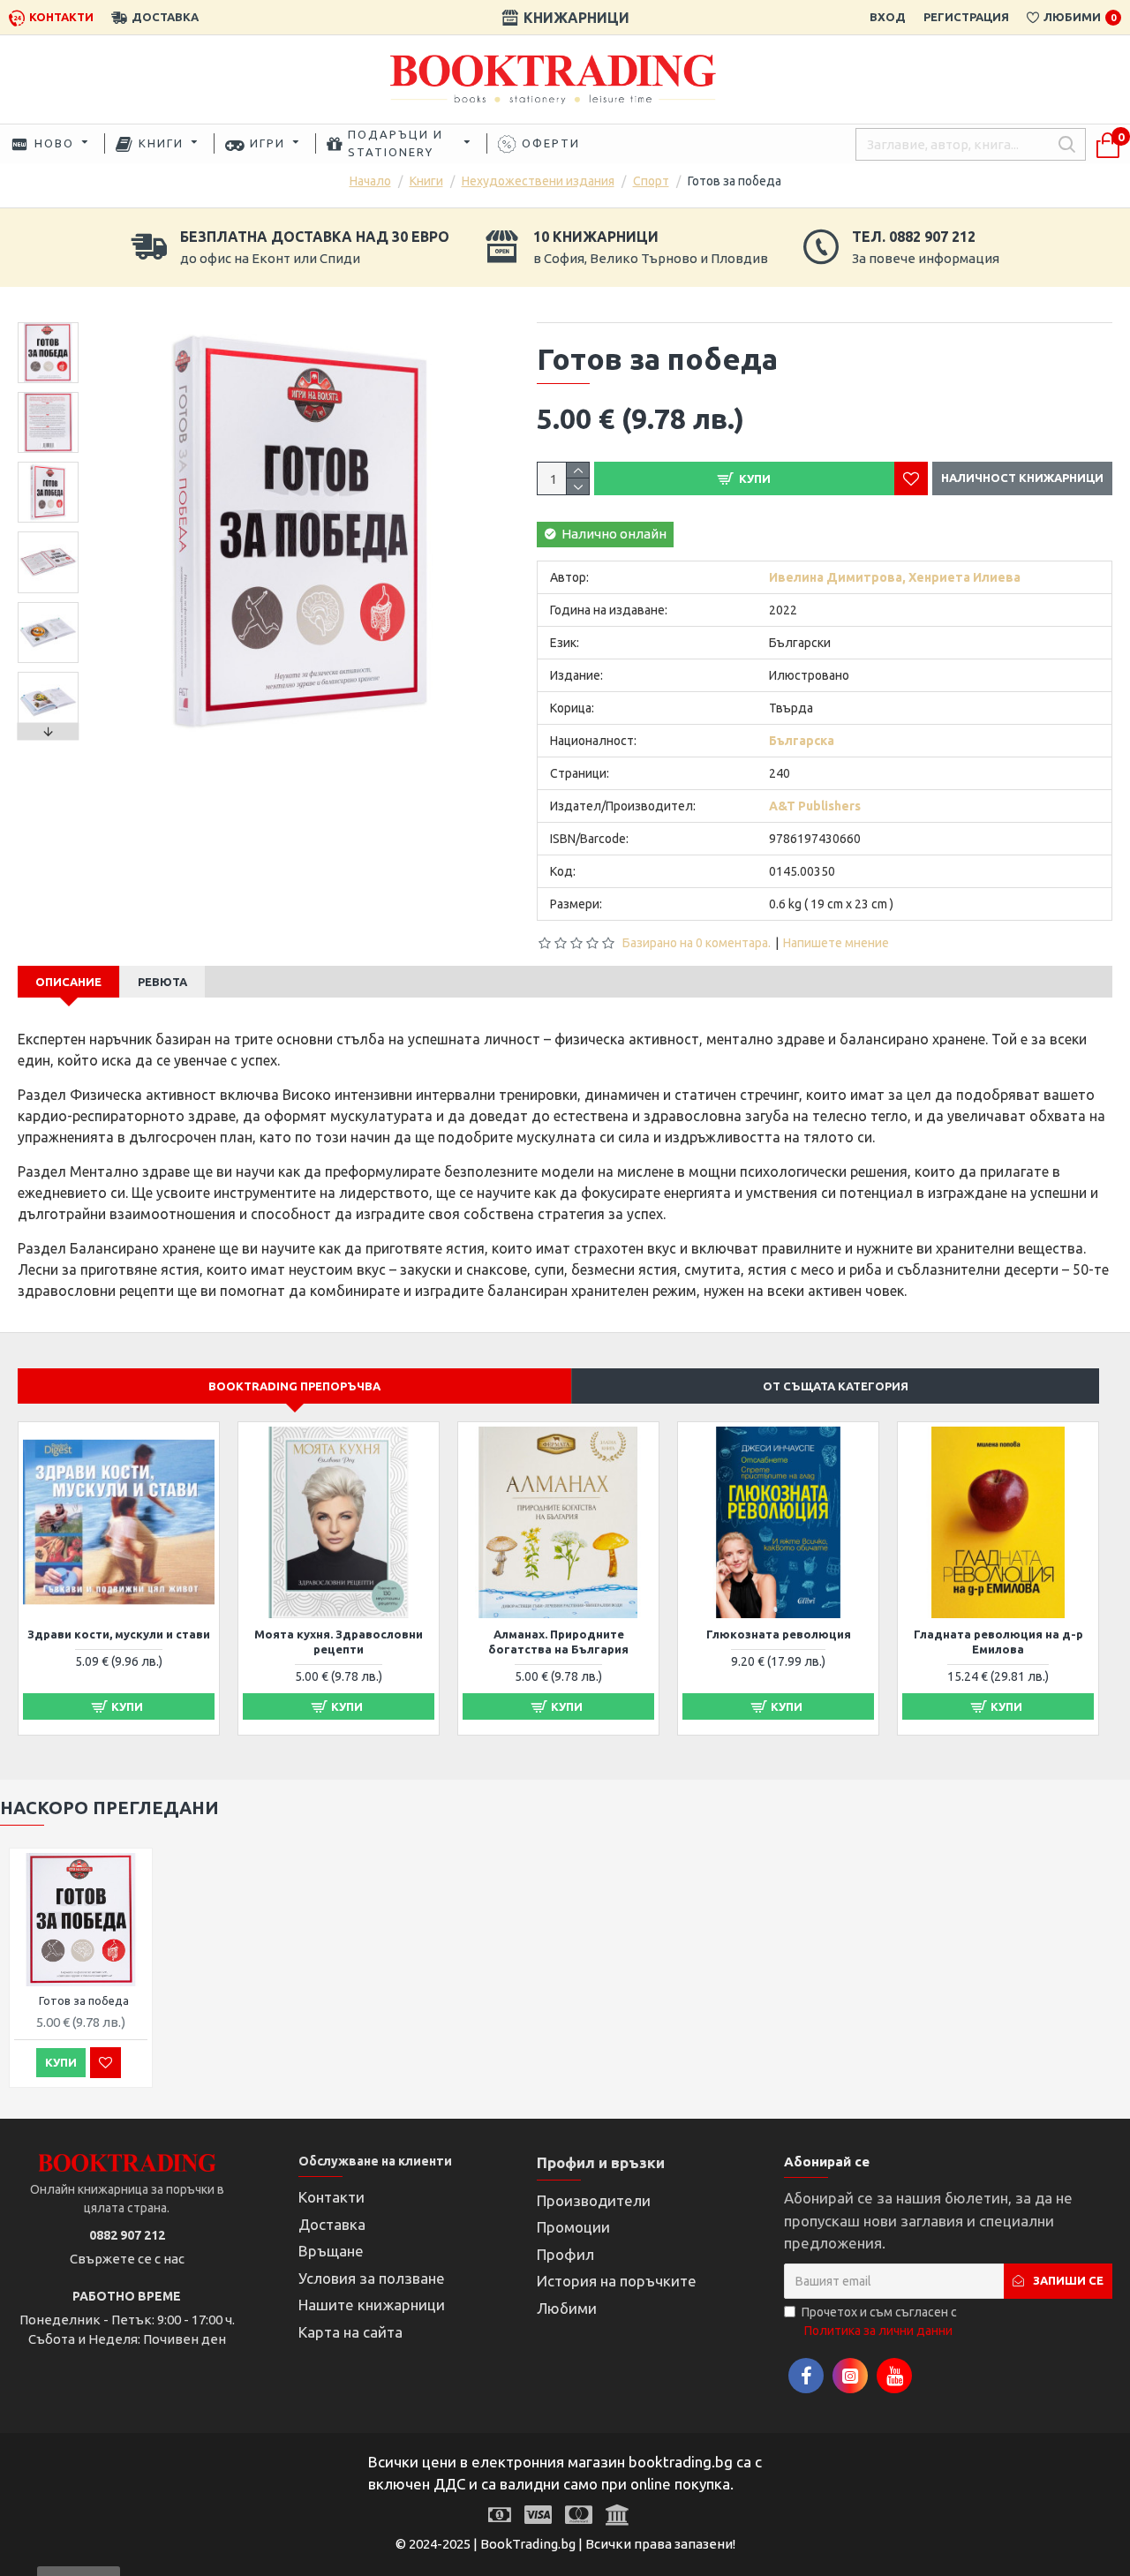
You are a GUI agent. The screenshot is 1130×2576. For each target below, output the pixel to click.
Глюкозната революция (779, 1634)
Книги (426, 181)
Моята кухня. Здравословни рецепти (339, 1642)
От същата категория (836, 1386)
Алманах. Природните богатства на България (558, 1642)
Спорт (651, 181)
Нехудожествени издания (538, 181)
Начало (370, 181)
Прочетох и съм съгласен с (879, 2321)
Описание (68, 982)
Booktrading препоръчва (294, 1386)
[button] (49, 327)
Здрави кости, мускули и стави (119, 1634)
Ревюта (162, 982)
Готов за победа (84, 2000)
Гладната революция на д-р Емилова (998, 1642)
